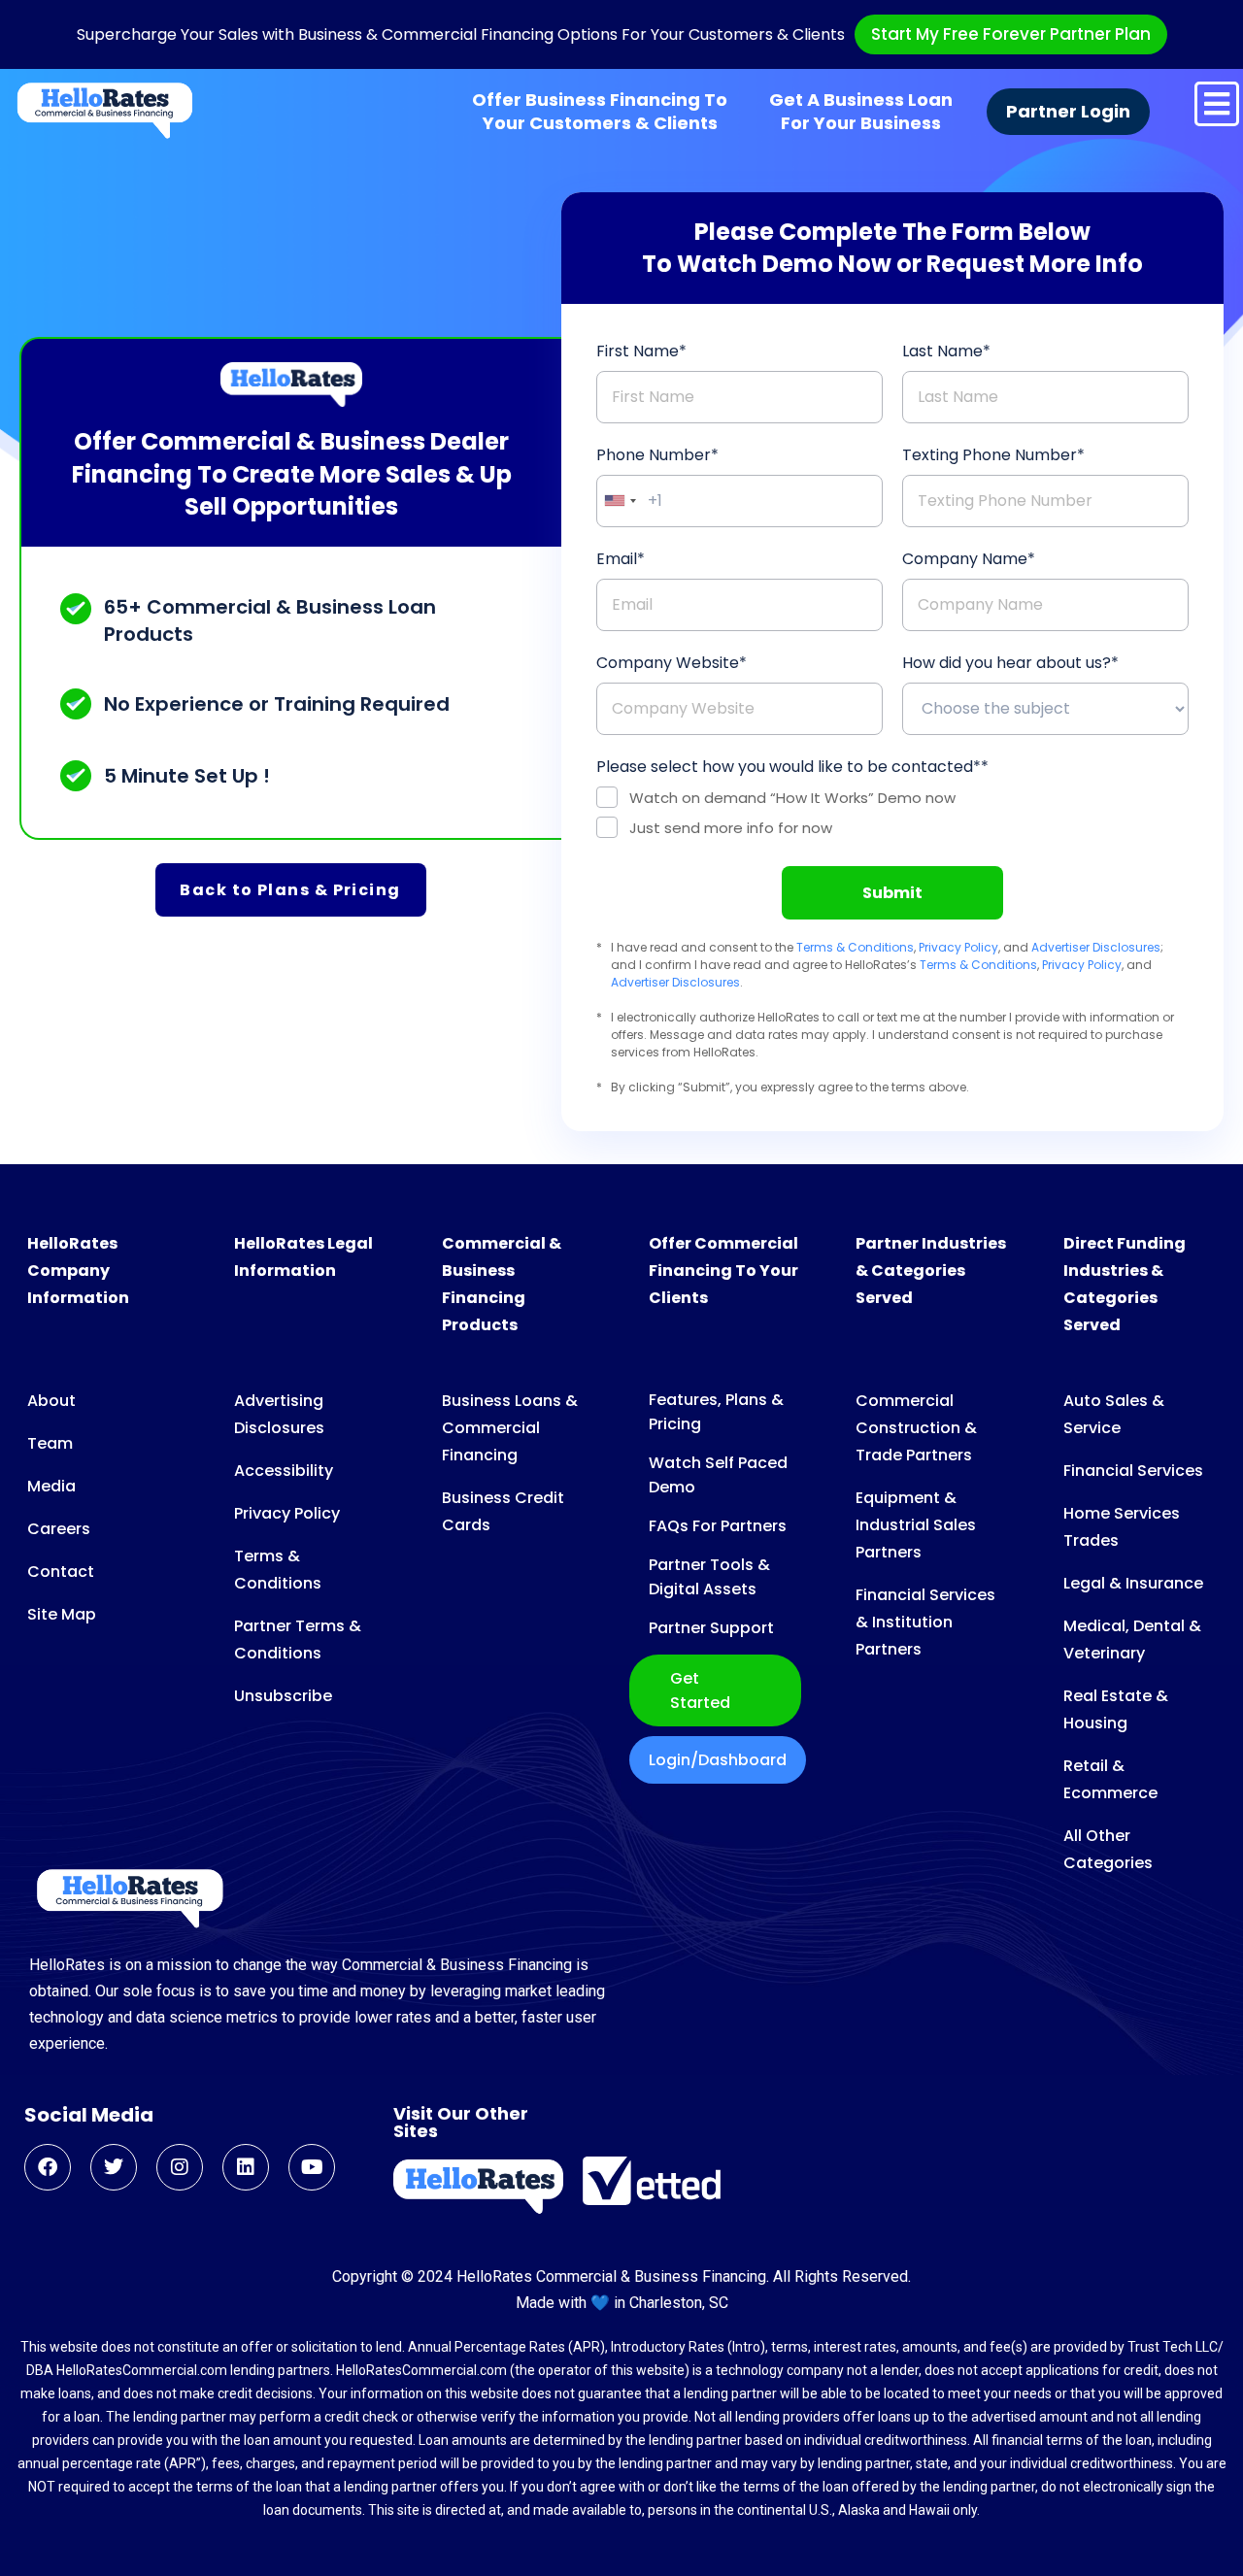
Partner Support (711, 1628)
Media (51, 1486)
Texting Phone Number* (993, 455)
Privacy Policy (958, 947)
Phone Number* (657, 455)
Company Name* (969, 559)
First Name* (641, 351)
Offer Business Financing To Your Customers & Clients (600, 112)
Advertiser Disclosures (1096, 947)
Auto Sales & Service (1114, 1414)
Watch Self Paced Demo (718, 1475)
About (51, 1401)
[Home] (105, 111)
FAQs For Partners (718, 1526)
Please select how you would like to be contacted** (792, 767)
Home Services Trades (1122, 1527)
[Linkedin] (246, 2167)
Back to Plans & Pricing (290, 890)
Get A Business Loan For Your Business (861, 112)
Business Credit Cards (503, 1511)
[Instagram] (180, 2167)
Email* (621, 559)
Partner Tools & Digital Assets (709, 1577)
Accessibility (284, 1471)
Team (50, 1443)
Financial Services (1133, 1471)
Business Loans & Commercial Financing (510, 1428)
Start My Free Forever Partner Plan (1011, 34)
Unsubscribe (283, 1696)
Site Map (62, 1614)
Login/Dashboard (718, 1760)
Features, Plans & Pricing (716, 1412)
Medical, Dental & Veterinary (1132, 1639)
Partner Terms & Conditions (298, 1639)
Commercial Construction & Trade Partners (916, 1428)
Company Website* (672, 663)
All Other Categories (1108, 1849)
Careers (59, 1529)
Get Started (700, 1690)
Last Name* (946, 351)
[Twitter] (114, 2167)
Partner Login (1068, 112)
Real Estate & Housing (1116, 1709)
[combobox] (620, 501)
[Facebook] (48, 2167)
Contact (61, 1572)
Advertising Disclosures (279, 1414)
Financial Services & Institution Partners (925, 1622)
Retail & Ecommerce (1110, 1779)
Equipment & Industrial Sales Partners (916, 1525)
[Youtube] (312, 2167)
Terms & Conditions (855, 947)
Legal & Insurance (1133, 1583)
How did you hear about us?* (1010, 663)
